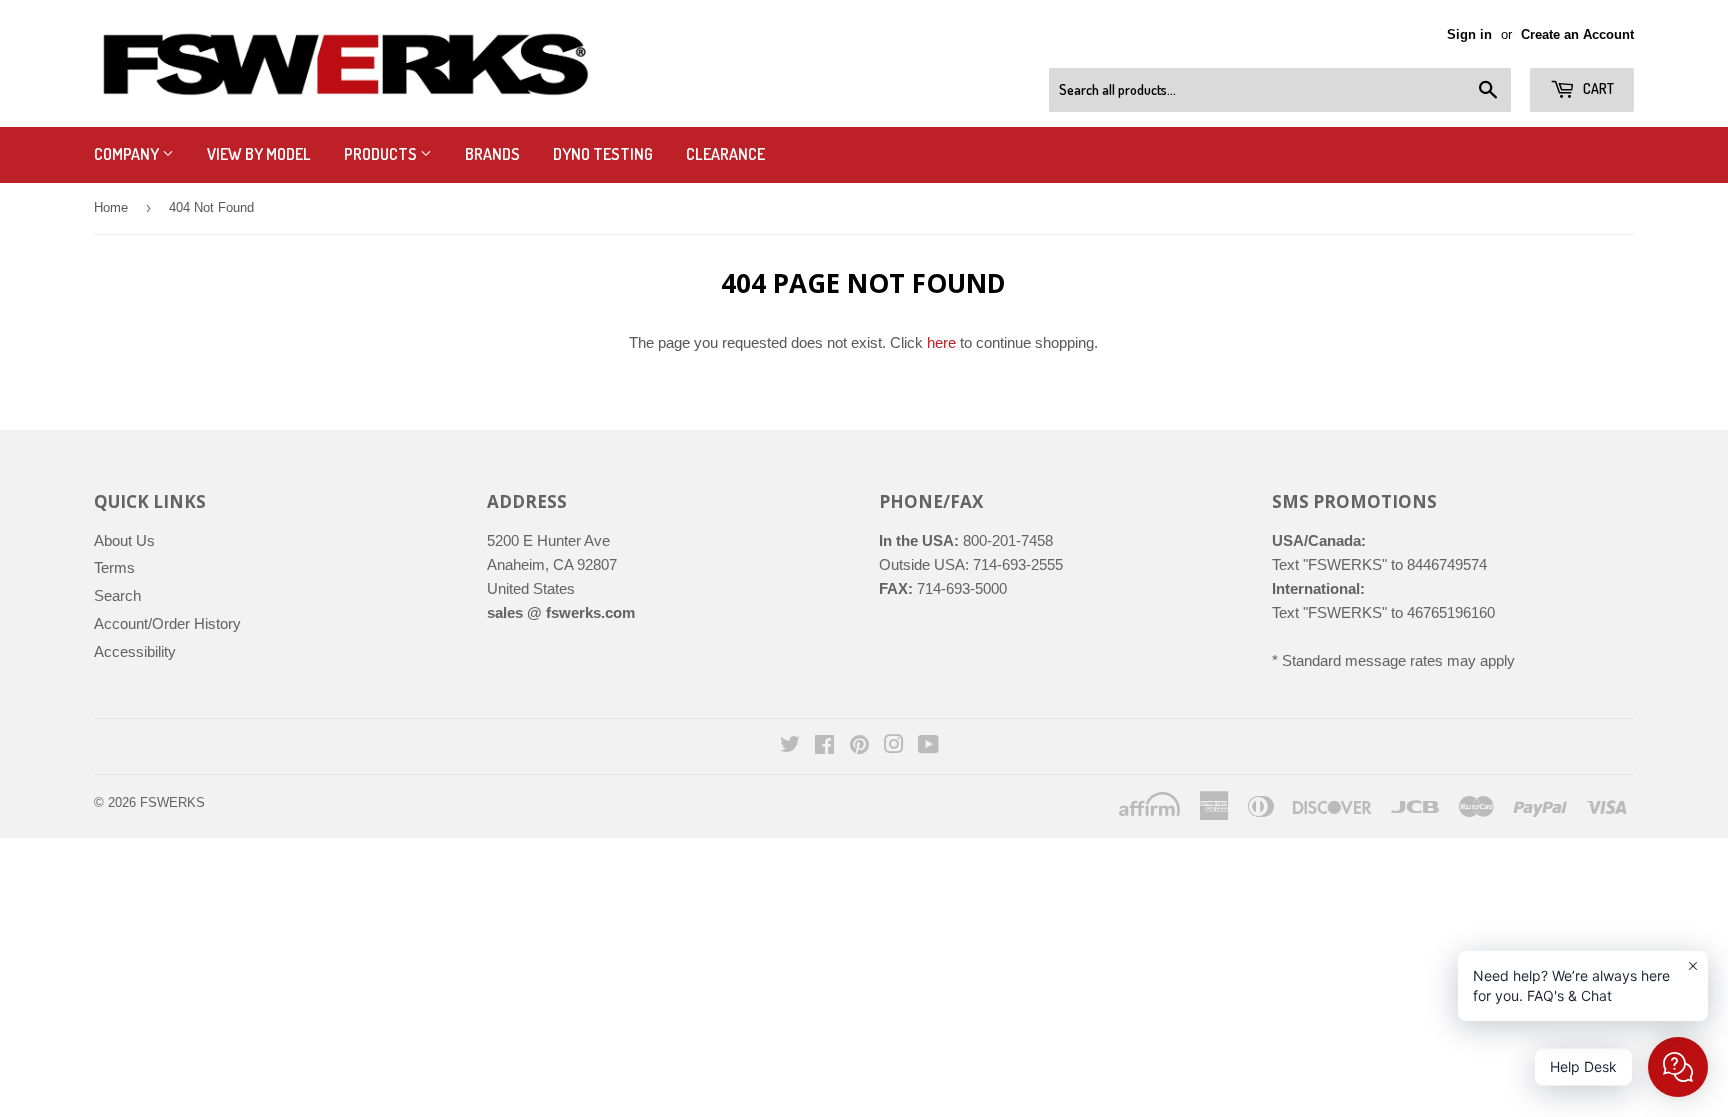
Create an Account (1577, 34)
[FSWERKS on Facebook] (824, 746)
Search (117, 595)
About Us (124, 540)
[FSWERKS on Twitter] (790, 746)
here (941, 342)
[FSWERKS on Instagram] (894, 746)
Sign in (1469, 34)
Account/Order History (167, 623)
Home (111, 207)
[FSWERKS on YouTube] (928, 746)
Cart (1597, 88)
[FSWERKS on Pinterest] (859, 746)
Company (128, 154)
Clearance (725, 154)
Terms (114, 567)
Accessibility (135, 651)
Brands (492, 154)
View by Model (259, 154)
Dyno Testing (603, 154)
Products (382, 154)
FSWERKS (172, 802)
